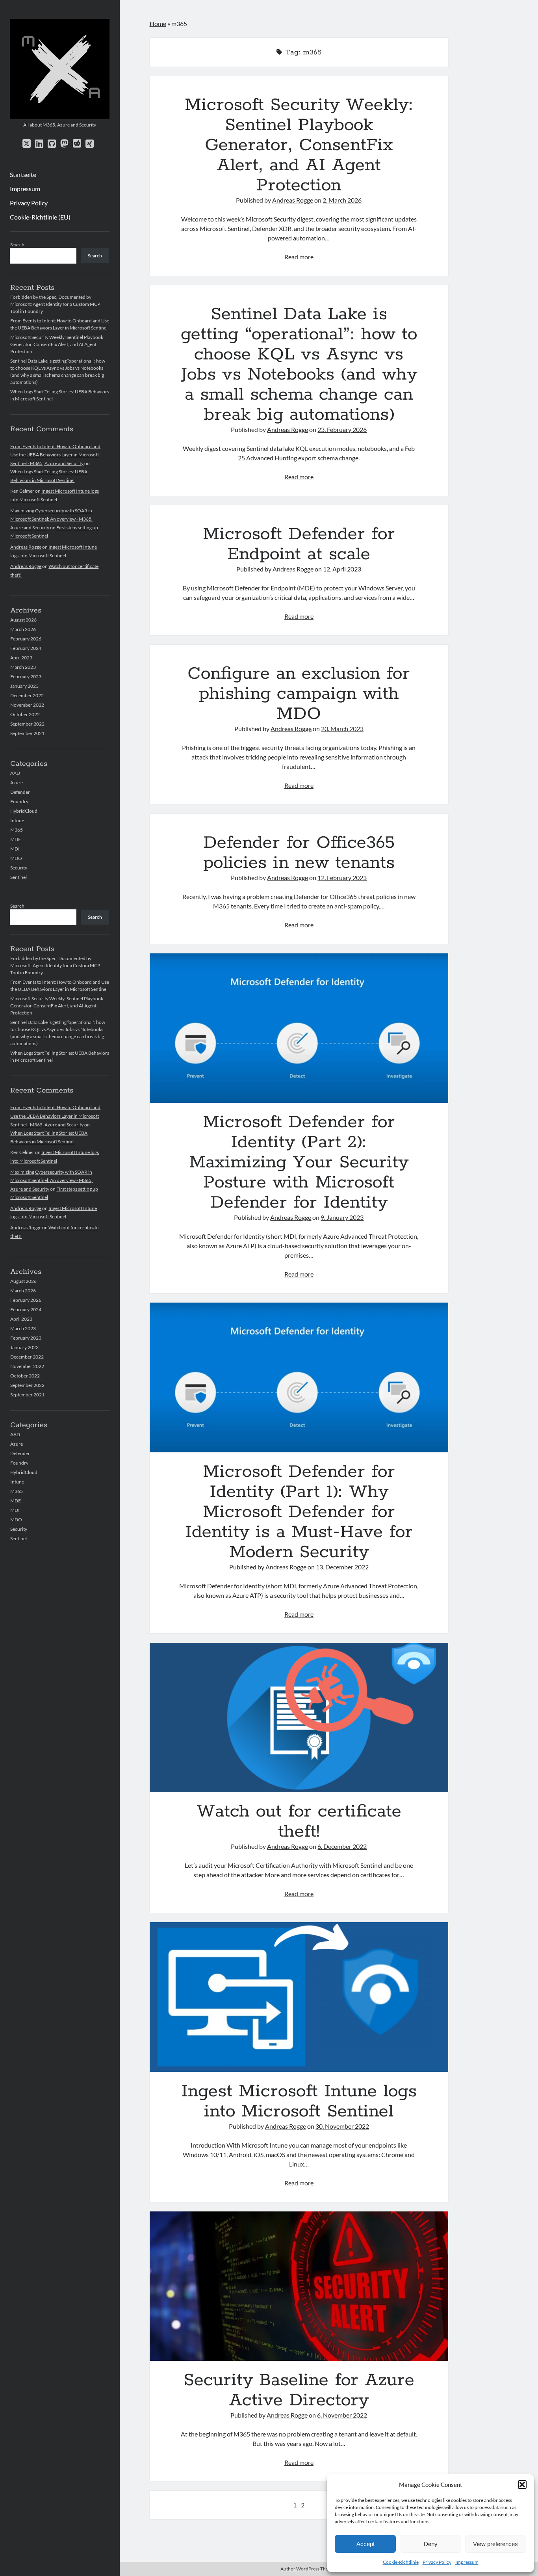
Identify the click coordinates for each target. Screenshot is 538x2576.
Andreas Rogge (26, 547)
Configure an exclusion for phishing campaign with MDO (299, 694)
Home (158, 23)
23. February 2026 (342, 429)
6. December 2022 (342, 1846)
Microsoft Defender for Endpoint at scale (299, 544)
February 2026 (26, 639)
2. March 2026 (342, 200)
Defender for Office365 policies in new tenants (299, 853)
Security (19, 868)
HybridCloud (24, 811)
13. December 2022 (342, 1567)
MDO (16, 858)
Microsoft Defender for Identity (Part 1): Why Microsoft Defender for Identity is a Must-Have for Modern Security (299, 1377)
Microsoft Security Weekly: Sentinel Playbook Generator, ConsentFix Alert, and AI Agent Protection (57, 344)
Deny (431, 2544)
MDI (15, 849)
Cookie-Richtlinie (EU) (40, 217)
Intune (17, 820)
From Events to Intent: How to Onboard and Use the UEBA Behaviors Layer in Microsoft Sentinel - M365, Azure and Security (55, 455)
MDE (16, 839)
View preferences (495, 2544)
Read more (299, 257)
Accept (365, 2544)
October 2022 (25, 714)
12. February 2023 (342, 878)
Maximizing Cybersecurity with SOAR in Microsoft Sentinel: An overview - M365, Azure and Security (51, 519)
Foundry (19, 801)
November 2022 (27, 705)
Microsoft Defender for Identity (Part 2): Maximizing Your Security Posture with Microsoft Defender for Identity (299, 1028)
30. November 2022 (342, 2126)
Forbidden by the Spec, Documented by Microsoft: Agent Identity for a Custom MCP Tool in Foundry (55, 304)
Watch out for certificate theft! (299, 1717)
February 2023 (26, 677)
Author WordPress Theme (307, 2569)
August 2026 (23, 620)
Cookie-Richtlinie (401, 2562)
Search (17, 245)
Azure (17, 783)
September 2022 (27, 724)
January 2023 (24, 686)
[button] (522, 2485)
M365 (17, 830)
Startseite (23, 174)
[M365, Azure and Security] (60, 116)
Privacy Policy (437, 2562)
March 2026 (23, 629)
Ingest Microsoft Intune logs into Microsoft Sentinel (299, 1997)
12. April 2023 (342, 569)
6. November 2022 (342, 2415)
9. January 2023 (342, 1217)
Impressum (467, 2562)
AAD (15, 773)
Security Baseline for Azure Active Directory (299, 2286)
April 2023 (21, 658)
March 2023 (23, 667)
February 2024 (26, 648)
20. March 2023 (342, 729)
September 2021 (27, 733)
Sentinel (19, 877)
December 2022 (27, 695)
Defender (20, 792)
